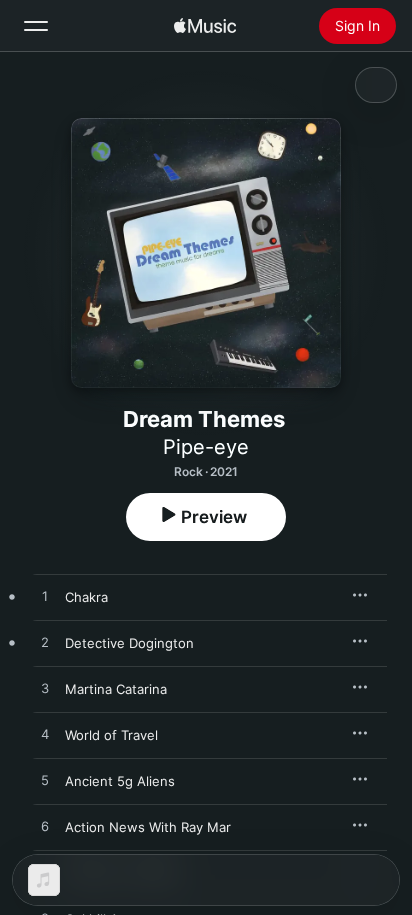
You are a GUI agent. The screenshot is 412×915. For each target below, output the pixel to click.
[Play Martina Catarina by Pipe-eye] (45, 689)
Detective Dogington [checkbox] (129, 643)
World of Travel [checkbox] (111, 735)
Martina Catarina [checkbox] (116, 689)
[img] (205, 26)
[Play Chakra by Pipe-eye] (45, 597)
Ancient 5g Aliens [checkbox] (120, 781)
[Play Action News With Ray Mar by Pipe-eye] (45, 827)
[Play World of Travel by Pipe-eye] (45, 735)
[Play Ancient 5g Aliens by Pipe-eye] (45, 781)
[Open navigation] (36, 26)
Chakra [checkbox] (86, 597)
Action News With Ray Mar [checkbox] (148, 827)
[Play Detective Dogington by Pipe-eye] (45, 643)
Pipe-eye (206, 447)
